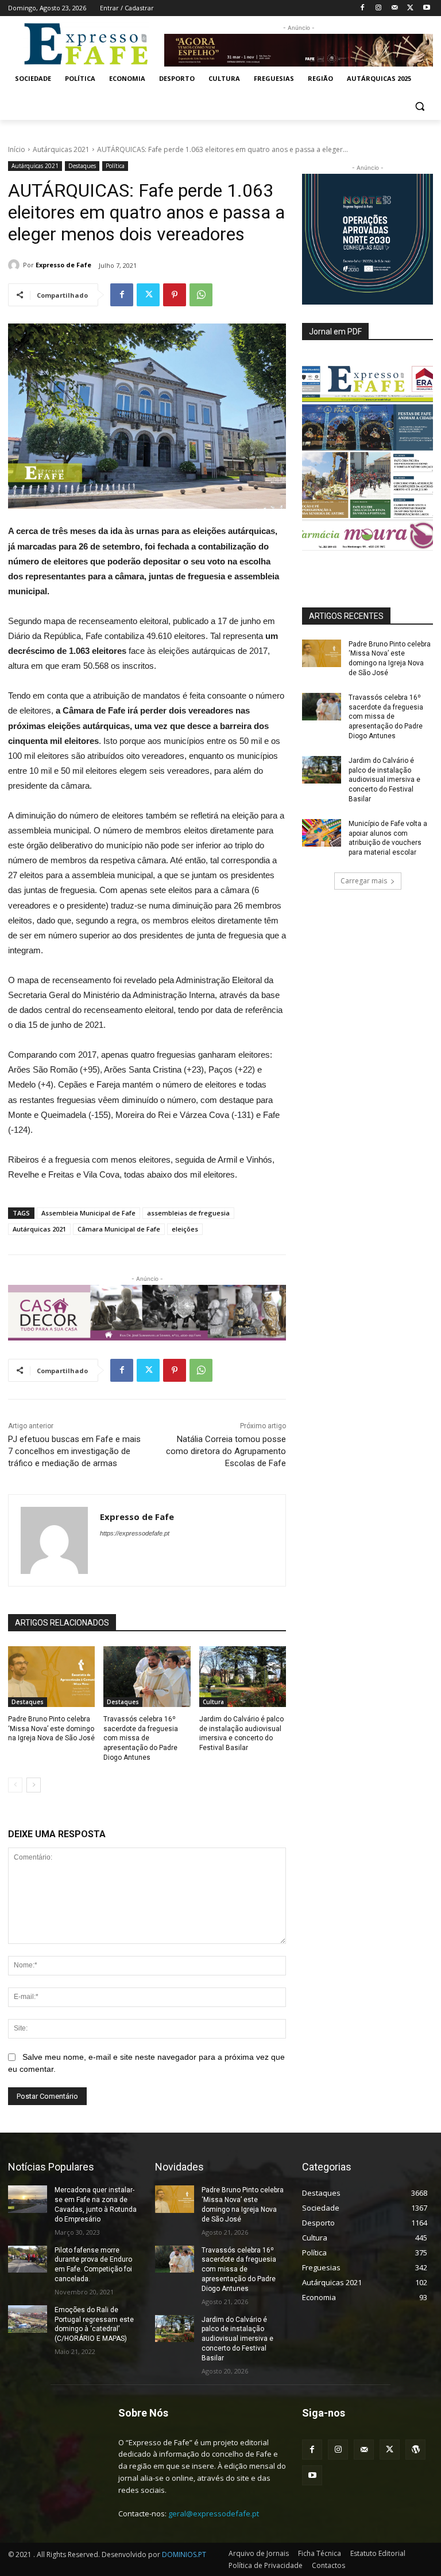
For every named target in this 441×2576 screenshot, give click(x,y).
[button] (419, 106)
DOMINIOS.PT (184, 2554)
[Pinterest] (175, 295)
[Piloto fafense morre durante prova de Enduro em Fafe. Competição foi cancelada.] (28, 2259)
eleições (185, 1229)
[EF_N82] (367, 458)
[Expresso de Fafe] (16, 265)
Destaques (82, 166)
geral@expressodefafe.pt (214, 2513)
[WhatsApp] (201, 295)
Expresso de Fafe (63, 265)
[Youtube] (426, 8)
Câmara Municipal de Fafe (119, 1229)
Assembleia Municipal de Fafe (88, 1213)
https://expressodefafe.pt (135, 1533)
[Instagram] (379, 8)
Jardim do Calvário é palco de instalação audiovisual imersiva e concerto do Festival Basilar (384, 780)
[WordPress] (415, 2450)
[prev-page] (15, 1785)
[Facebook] (363, 8)
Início (17, 149)
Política (115, 166)
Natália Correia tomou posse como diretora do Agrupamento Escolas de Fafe (226, 1451)
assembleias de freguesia (188, 1213)
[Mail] (395, 8)
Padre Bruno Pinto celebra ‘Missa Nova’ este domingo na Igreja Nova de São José (51, 1729)
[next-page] (34, 1785)
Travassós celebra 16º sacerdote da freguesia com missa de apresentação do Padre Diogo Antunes (141, 1738)
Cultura (213, 1702)
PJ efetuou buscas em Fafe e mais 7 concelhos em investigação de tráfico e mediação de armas (74, 1451)
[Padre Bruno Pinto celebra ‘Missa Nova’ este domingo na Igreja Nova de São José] (51, 1677)
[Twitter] (410, 8)
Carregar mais (364, 881)
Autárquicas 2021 (61, 149)
